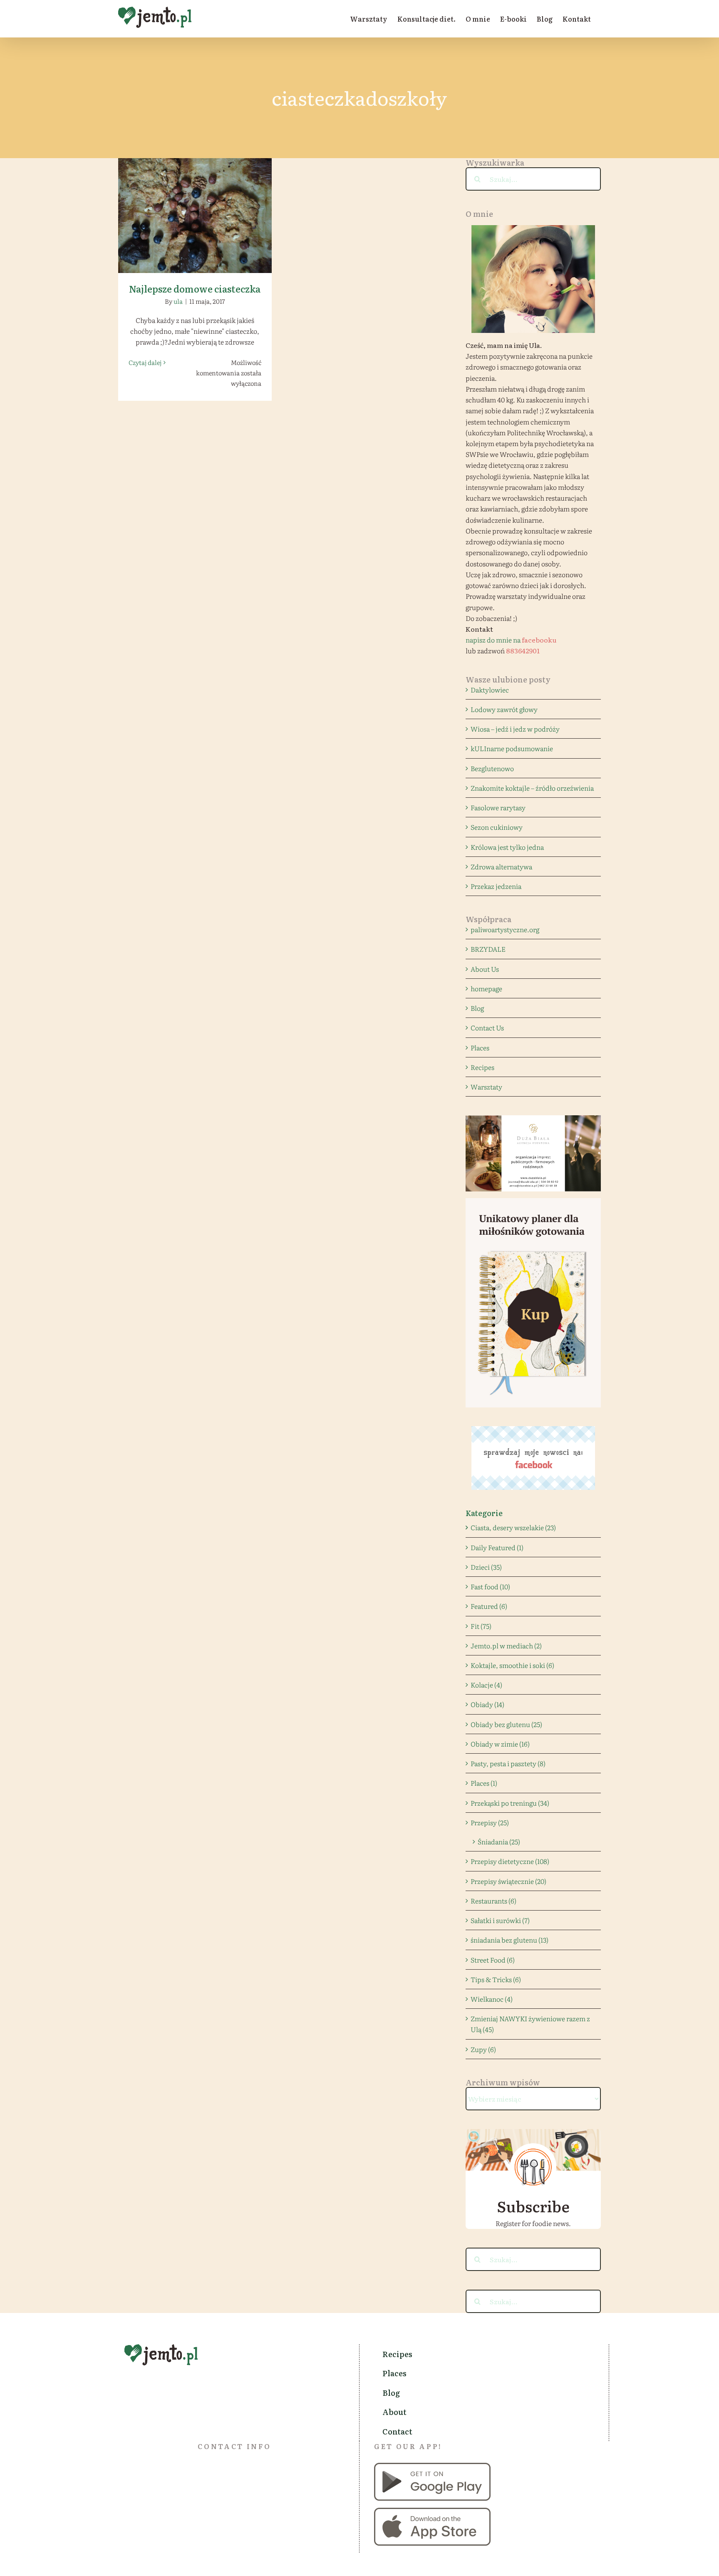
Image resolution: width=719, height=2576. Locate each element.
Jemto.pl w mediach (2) (506, 1645)
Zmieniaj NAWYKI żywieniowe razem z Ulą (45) (530, 2024)
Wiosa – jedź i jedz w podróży (515, 729)
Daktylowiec (490, 690)
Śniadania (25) (499, 1841)
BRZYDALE (488, 949)
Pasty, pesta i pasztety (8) (508, 1763)
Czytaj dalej (145, 362)
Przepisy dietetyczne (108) (510, 1861)
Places (480, 1047)
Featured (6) (489, 1606)
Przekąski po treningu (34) (510, 1803)
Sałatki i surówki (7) (500, 1920)
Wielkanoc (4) (492, 1999)
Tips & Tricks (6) (496, 1979)
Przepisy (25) (490, 1822)
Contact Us (487, 1027)
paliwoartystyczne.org (505, 929)
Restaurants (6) (493, 1901)
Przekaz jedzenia (496, 886)
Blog (477, 1008)
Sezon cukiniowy (497, 827)
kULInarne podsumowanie (512, 748)
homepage (486, 988)
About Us (485, 969)
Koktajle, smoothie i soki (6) (512, 1665)
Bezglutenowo (492, 768)
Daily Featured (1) (497, 1547)
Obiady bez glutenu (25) (506, 1724)
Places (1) (484, 1783)
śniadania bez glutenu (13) (509, 1940)
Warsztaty (486, 1087)
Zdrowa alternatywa (501, 866)
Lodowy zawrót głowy (504, 709)
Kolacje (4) (486, 1685)
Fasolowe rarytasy (498, 807)
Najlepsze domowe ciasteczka (195, 208)
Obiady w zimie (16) (500, 1744)
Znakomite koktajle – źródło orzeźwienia (532, 788)
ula (178, 301)
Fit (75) (481, 1626)
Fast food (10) (490, 1586)
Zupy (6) (483, 2049)
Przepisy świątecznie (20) (508, 1881)
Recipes (482, 1067)
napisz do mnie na (511, 640)
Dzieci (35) (486, 1567)
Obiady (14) (487, 1704)
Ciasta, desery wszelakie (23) (513, 1527)
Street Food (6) (493, 1960)
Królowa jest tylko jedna (507, 847)
